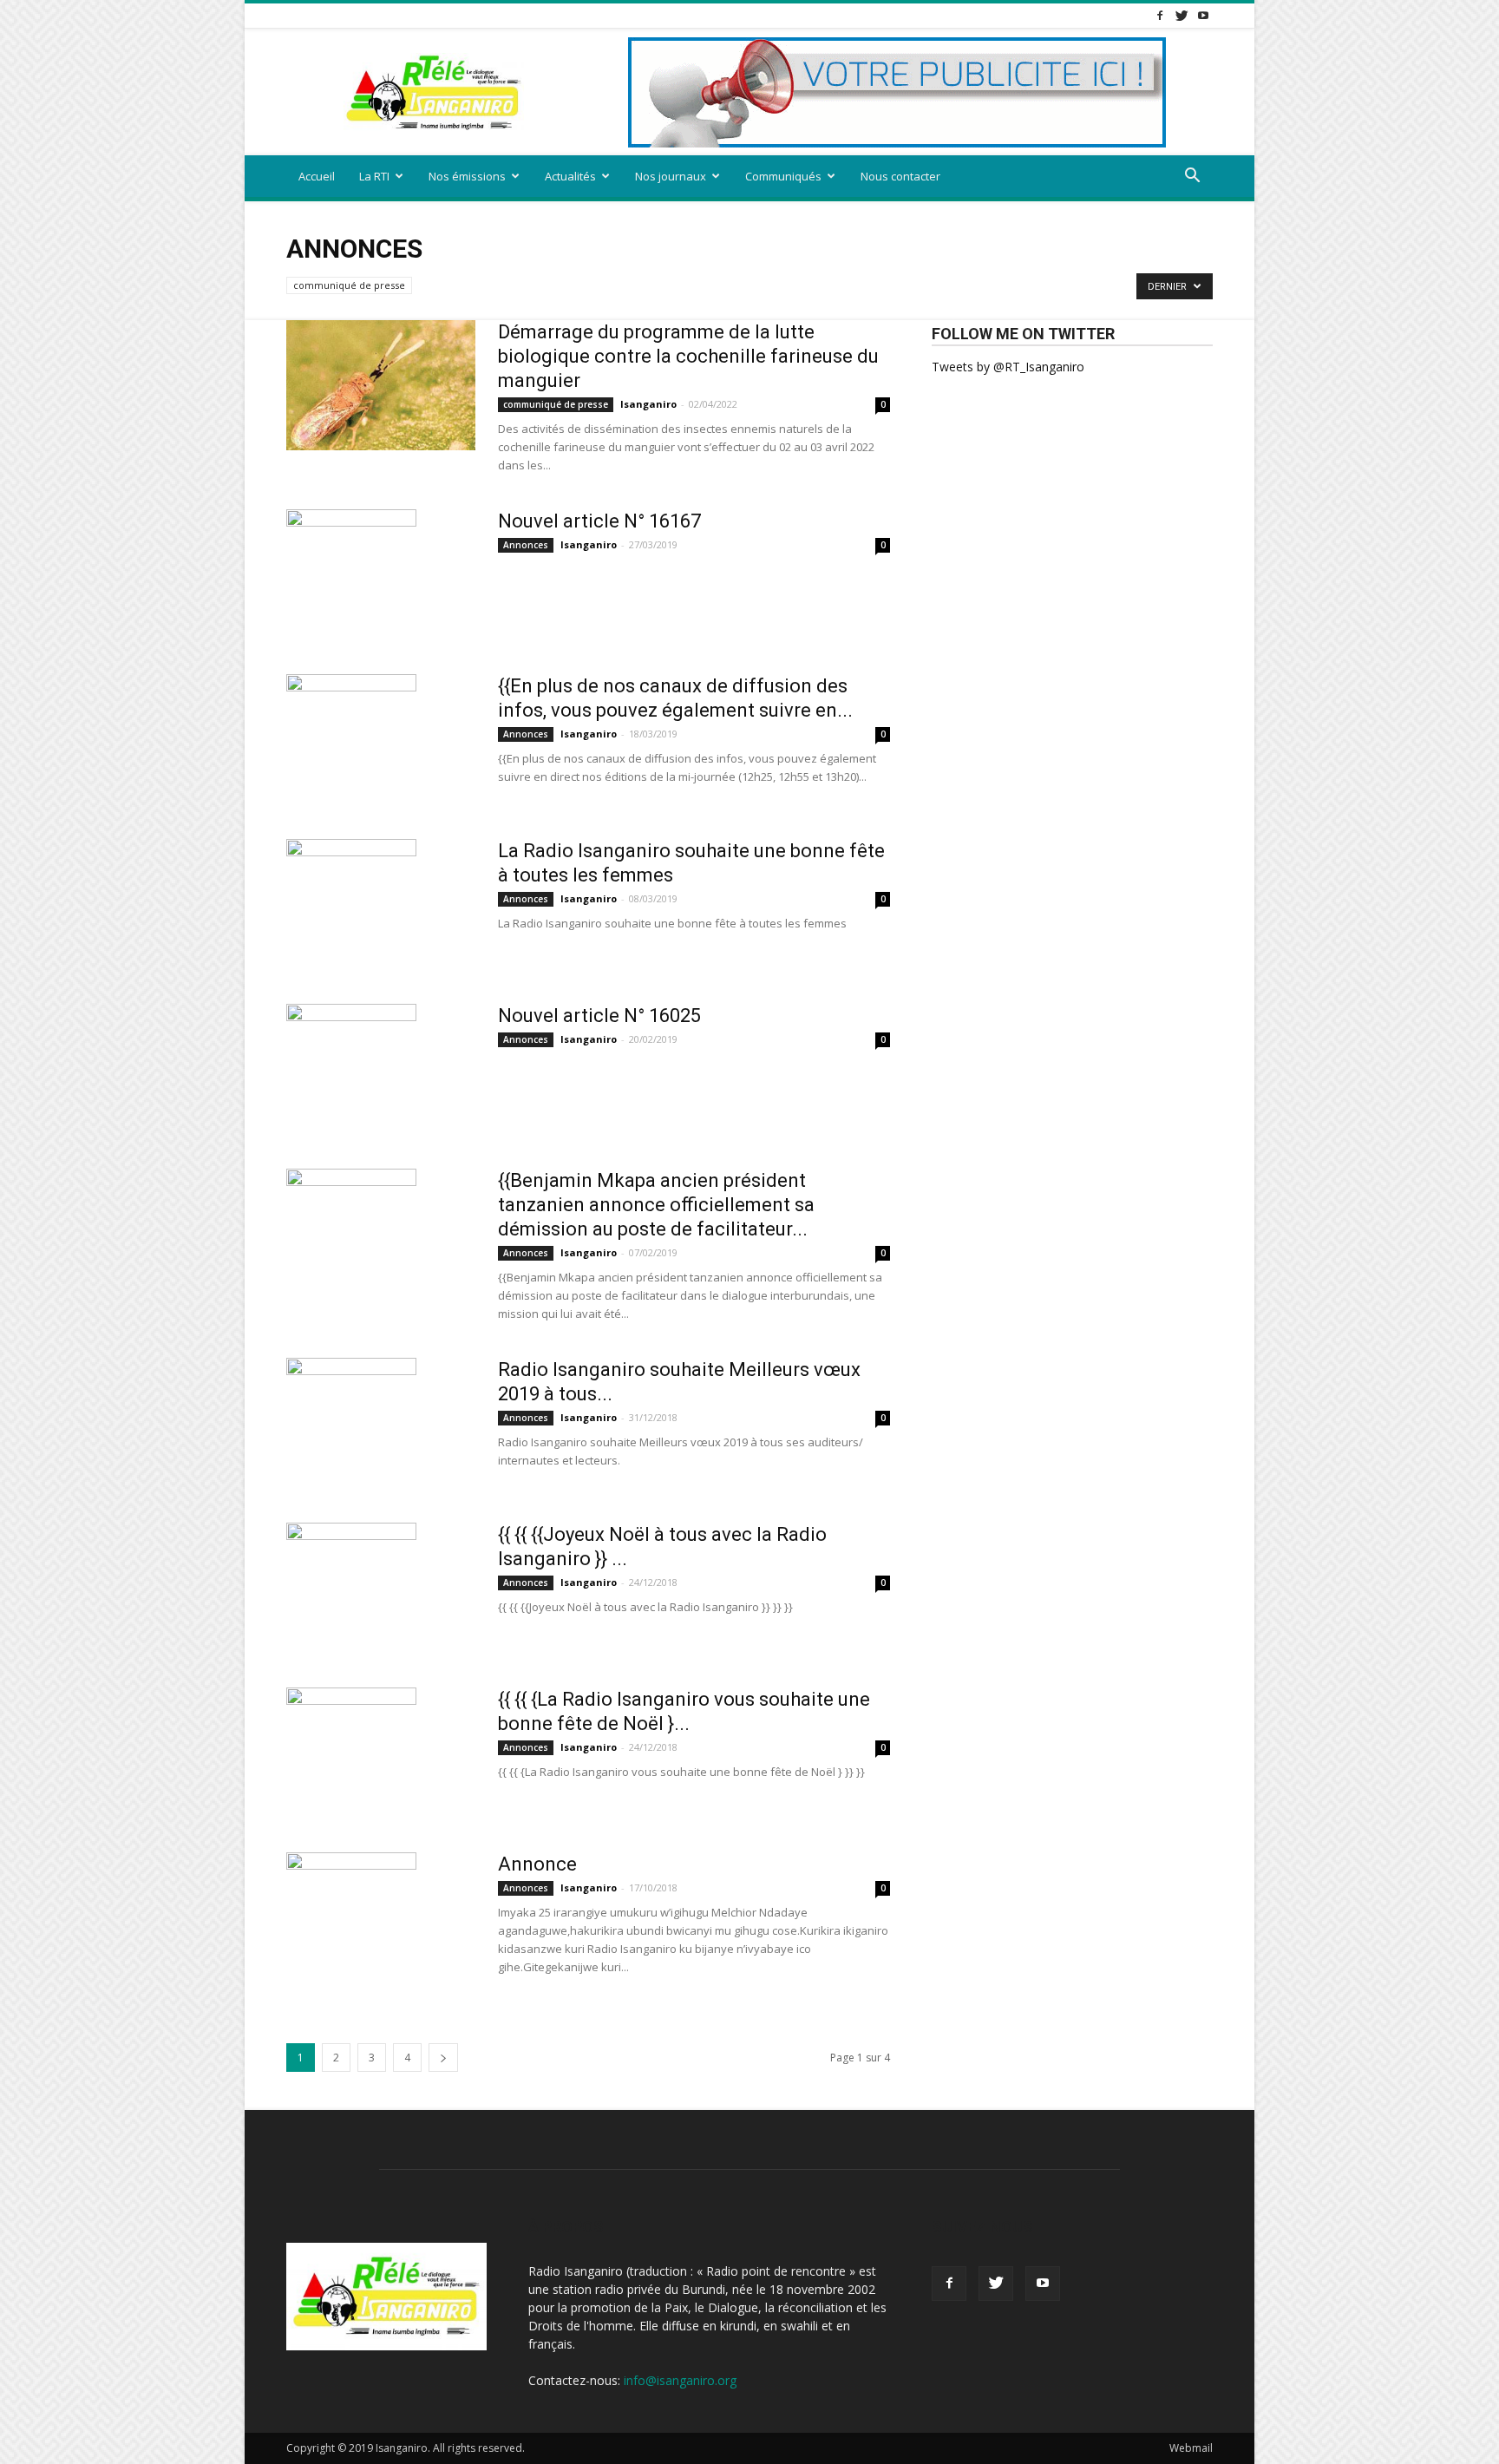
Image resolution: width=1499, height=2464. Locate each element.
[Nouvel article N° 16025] (351, 1069)
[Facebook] (1160, 15)
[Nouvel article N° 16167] (351, 574)
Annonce (537, 1864)
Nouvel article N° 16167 (599, 521)
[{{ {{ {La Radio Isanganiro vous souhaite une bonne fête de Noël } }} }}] (351, 1753)
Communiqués (783, 176)
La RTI (374, 176)
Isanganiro (648, 404)
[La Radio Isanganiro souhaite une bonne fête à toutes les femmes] (351, 904)
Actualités (570, 176)
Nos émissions (467, 176)
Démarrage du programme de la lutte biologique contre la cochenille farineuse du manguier (688, 356)
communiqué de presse (349, 285)
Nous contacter (900, 176)
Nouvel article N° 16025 (599, 1016)
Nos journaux (671, 176)
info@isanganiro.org (680, 2380)
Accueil (317, 176)
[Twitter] (1182, 15)
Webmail (1191, 2448)
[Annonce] (351, 1917)
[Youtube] (1203, 15)
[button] (1192, 177)
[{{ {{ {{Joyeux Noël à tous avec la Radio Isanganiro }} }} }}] (351, 1588)
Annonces (526, 545)
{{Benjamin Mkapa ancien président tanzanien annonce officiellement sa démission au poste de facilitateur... (656, 1205)
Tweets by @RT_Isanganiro (1008, 367)
